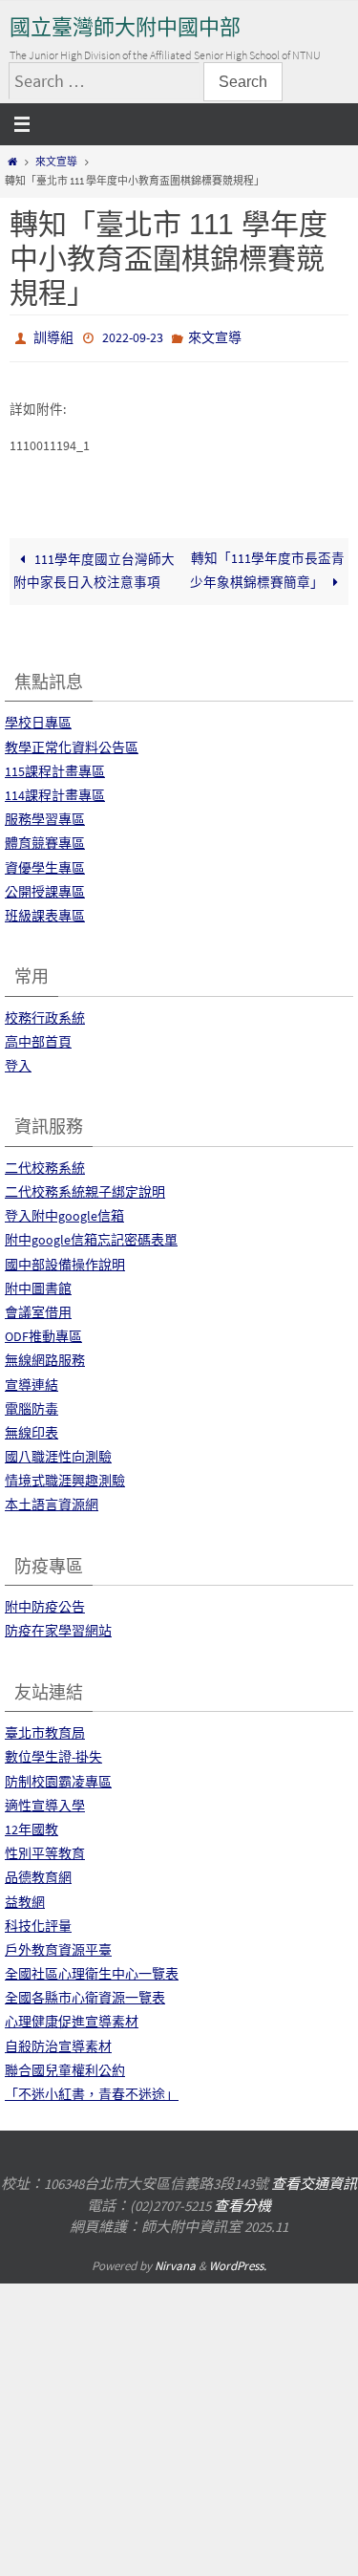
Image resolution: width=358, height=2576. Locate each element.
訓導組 (53, 336)
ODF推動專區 (43, 1332)
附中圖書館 (38, 1284)
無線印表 (32, 1428)
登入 (18, 1061)
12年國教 (32, 1825)
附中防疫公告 (45, 1603)
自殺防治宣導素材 (58, 2042)
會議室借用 (38, 1308)
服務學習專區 (45, 815)
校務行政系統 (45, 1013)
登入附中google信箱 (64, 1212)
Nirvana (175, 2261)
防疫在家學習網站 (58, 1627)
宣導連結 (32, 1380)
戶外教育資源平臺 (58, 1945)
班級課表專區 (45, 911)
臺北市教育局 (45, 1729)
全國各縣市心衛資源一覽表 (85, 1994)
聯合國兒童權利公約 (65, 2066)
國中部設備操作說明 (65, 1260)
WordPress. (238, 2261)
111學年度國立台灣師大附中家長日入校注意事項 (94, 566)
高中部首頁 (38, 1037)
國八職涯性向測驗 (58, 1452)
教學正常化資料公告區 (72, 743)
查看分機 (242, 2201)
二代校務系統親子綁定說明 (85, 1187)
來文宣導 (56, 162)
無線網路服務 (45, 1356)
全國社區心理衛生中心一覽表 (92, 1969)
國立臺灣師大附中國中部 (125, 27)
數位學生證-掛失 (53, 1753)
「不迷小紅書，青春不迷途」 (92, 2089)
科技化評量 (38, 1921)
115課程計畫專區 (55, 767)
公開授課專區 (45, 887)
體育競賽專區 (45, 839)
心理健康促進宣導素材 (72, 2018)
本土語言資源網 (52, 1501)
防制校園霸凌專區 (58, 1777)
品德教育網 (38, 1873)
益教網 (25, 1897)
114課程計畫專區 (55, 790)
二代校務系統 (45, 1163)
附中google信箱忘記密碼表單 (91, 1236)
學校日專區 (38, 719)
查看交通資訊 (314, 2180)
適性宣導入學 (45, 1801)
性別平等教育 (45, 1850)
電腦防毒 (32, 1404)
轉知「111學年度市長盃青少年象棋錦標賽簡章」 (267, 566)
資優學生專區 (45, 863)
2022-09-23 (133, 336)
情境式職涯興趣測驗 (65, 1477)
